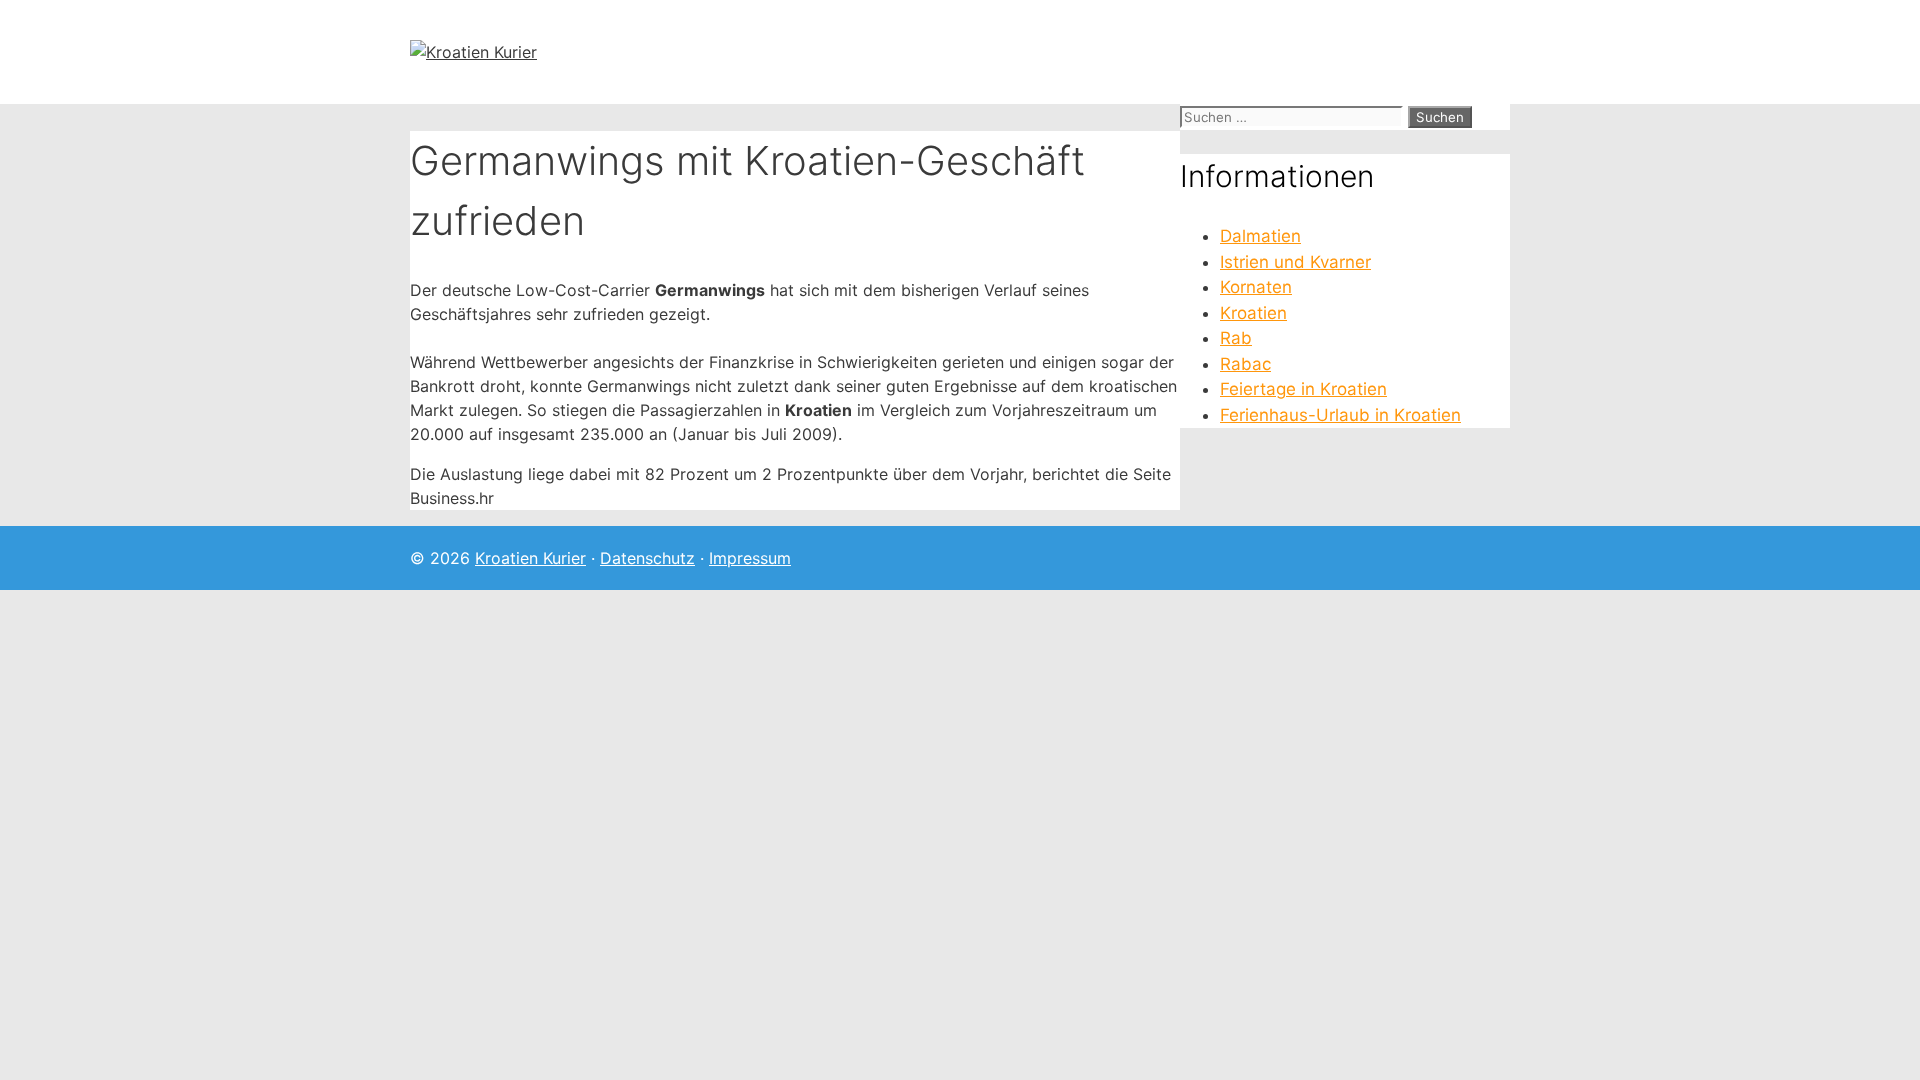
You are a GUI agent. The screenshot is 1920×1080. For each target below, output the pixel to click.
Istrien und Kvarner (1295, 262)
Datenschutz (647, 558)
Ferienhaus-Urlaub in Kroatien (1340, 415)
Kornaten (1256, 287)
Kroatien (1253, 313)
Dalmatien (1260, 236)
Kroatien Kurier (530, 558)
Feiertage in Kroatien (1303, 389)
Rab (1236, 338)
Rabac (1245, 364)
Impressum (750, 558)
